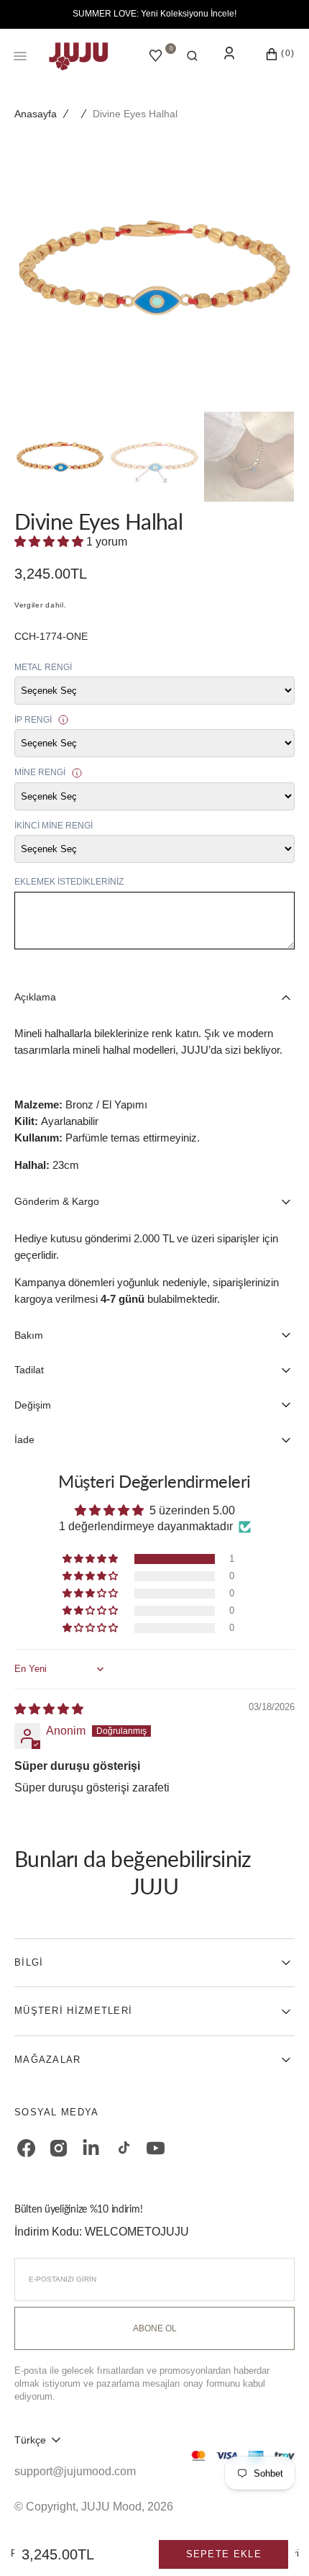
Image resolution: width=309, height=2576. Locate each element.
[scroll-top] (276, 2543)
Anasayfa (36, 114)
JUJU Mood (111, 2507)
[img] (49, 1709)
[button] (192, 56)
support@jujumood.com (75, 2471)
